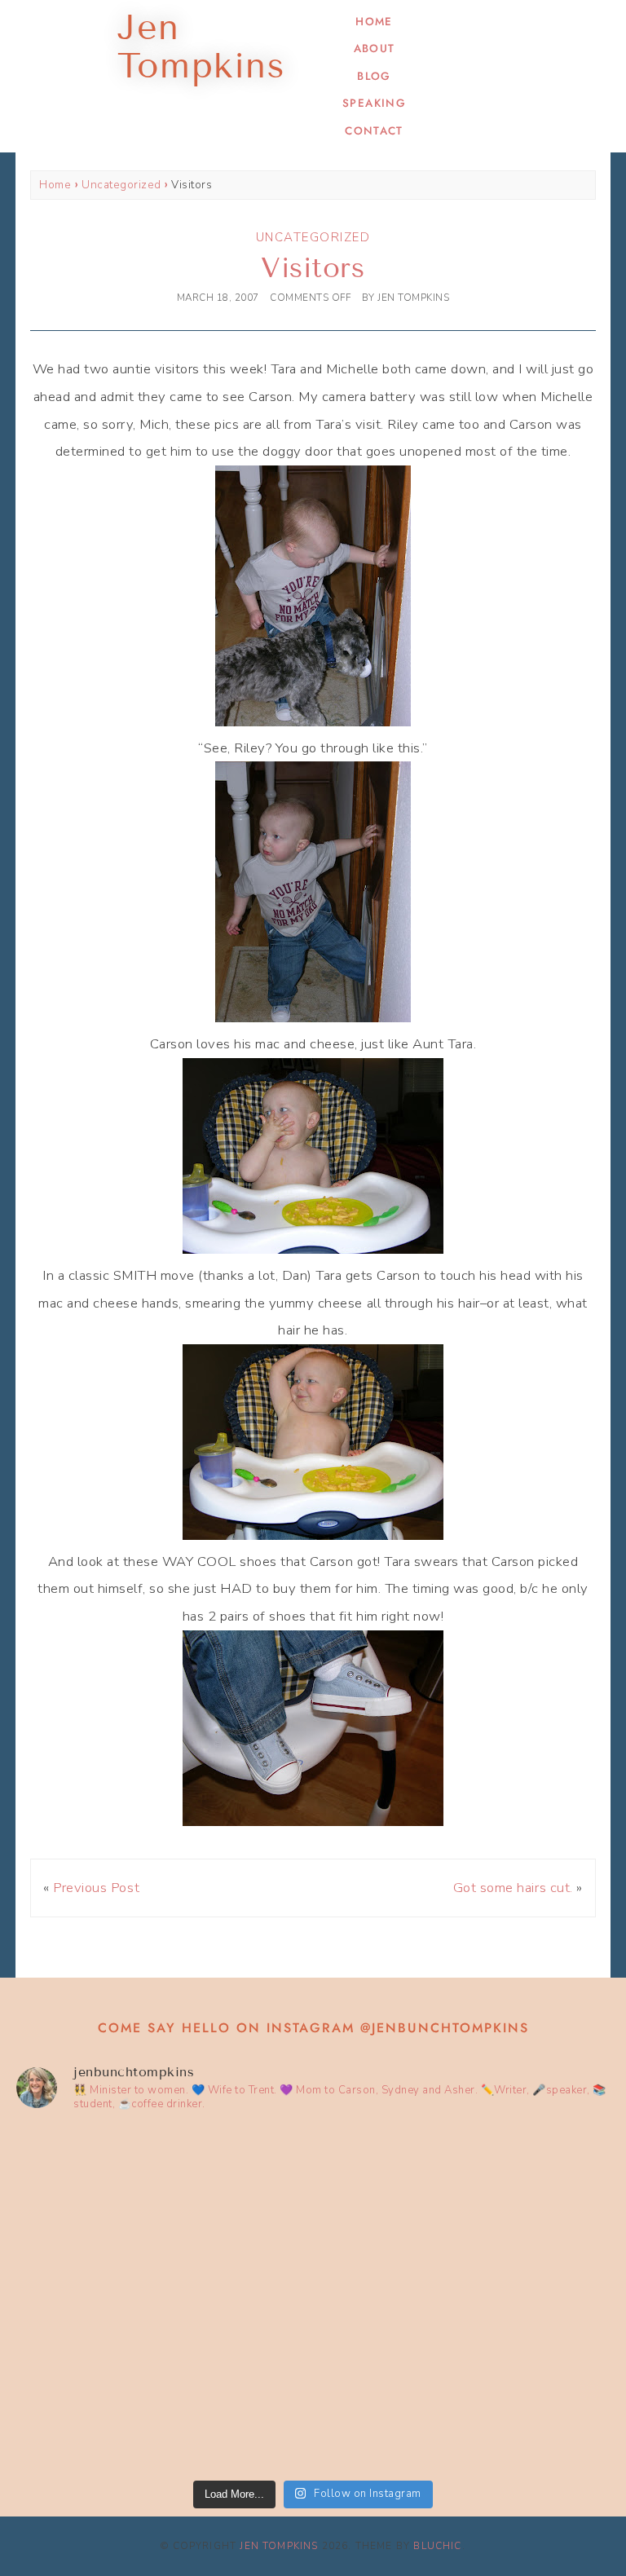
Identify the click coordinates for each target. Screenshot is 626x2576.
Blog (374, 76)
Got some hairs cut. (513, 1888)
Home (374, 22)
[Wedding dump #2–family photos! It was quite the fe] (163, 2385)
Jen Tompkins (279, 2546)
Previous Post (96, 1888)
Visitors (313, 268)
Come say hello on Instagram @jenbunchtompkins (313, 2028)
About (375, 49)
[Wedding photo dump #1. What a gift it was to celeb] (463, 2385)
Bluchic (437, 2546)
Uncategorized (121, 185)
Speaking (374, 103)
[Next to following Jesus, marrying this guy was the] (463, 2213)
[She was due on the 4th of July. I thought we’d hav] (163, 2213)
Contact (374, 131)
